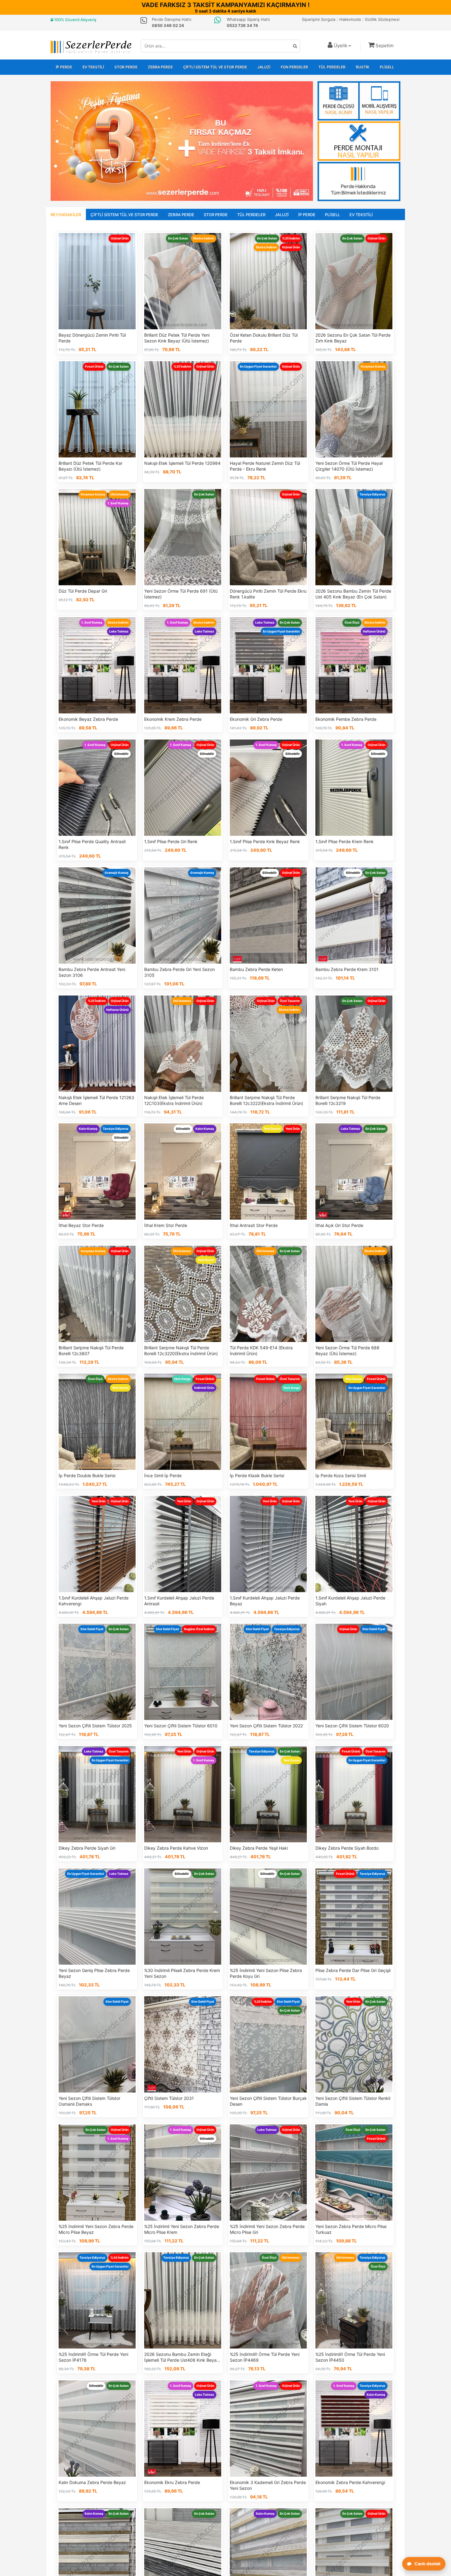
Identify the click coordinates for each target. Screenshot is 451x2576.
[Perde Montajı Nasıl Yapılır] (359, 141)
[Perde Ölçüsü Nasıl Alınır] (359, 101)
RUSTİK (363, 67)
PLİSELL (387, 67)
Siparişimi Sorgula (319, 19)
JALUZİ (264, 67)
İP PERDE (64, 67)
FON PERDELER (294, 67)
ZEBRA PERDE (160, 67)
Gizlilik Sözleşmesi (382, 19)
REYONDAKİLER (66, 215)
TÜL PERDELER (332, 67)
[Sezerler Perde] (91, 47)
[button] (381, 46)
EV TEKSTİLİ (93, 67)
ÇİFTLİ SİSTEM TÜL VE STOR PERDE (215, 67)
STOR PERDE (126, 67)
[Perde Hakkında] (359, 182)
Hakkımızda (350, 19)
